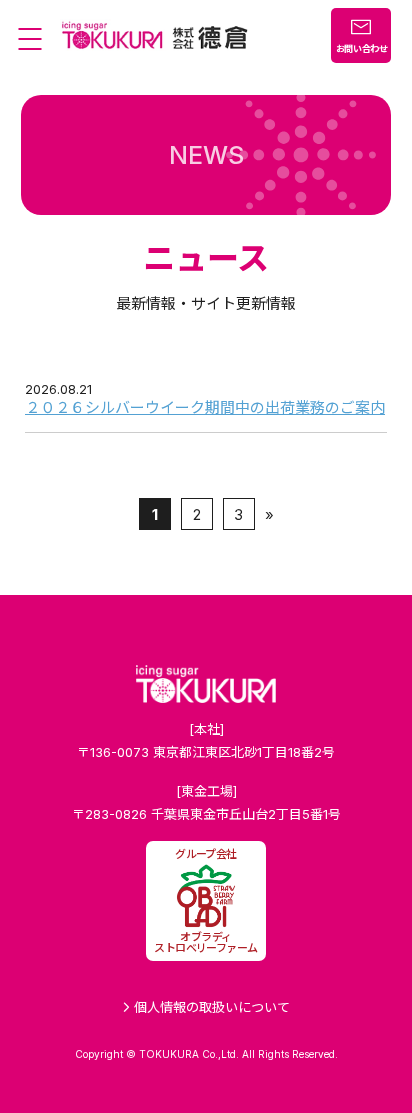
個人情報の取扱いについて (210, 1007)
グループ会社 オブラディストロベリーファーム (206, 900)
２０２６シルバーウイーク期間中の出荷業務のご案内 (205, 407)
